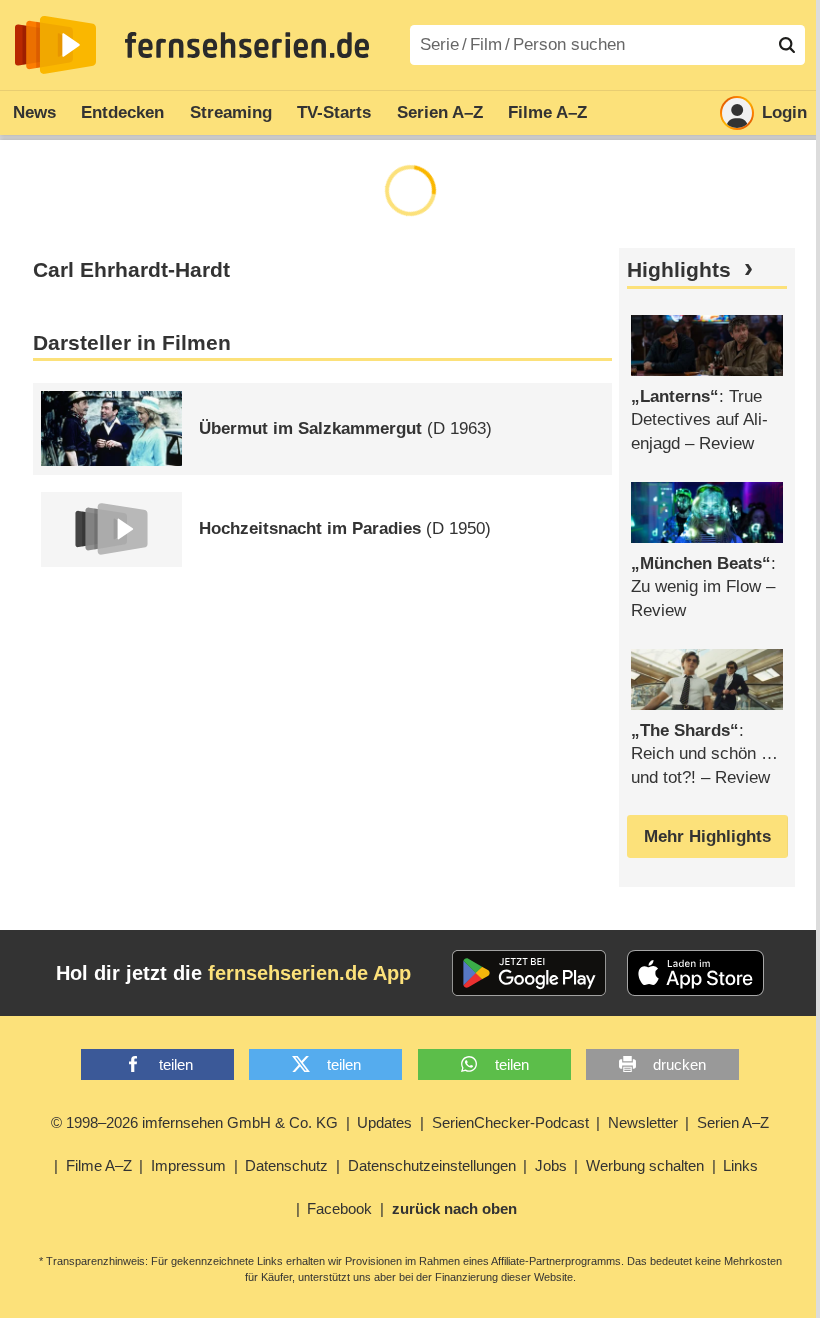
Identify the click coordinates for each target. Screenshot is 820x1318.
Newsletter (643, 1122)
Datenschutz (286, 1165)
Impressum (188, 1165)
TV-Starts (334, 112)
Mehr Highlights (707, 836)
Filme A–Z (547, 112)
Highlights (679, 270)
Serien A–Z (440, 112)
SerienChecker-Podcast (510, 1122)
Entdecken (122, 112)
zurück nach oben (454, 1208)
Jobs (551, 1165)
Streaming (231, 112)
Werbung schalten (645, 1165)
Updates (384, 1122)
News (34, 112)
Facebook (339, 1208)
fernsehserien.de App (309, 973)
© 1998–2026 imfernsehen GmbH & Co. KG (194, 1122)
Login (784, 112)
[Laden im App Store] (696, 973)
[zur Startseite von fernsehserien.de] (55, 45)
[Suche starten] (787, 45)
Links (740, 1165)
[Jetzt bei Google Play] (529, 973)
